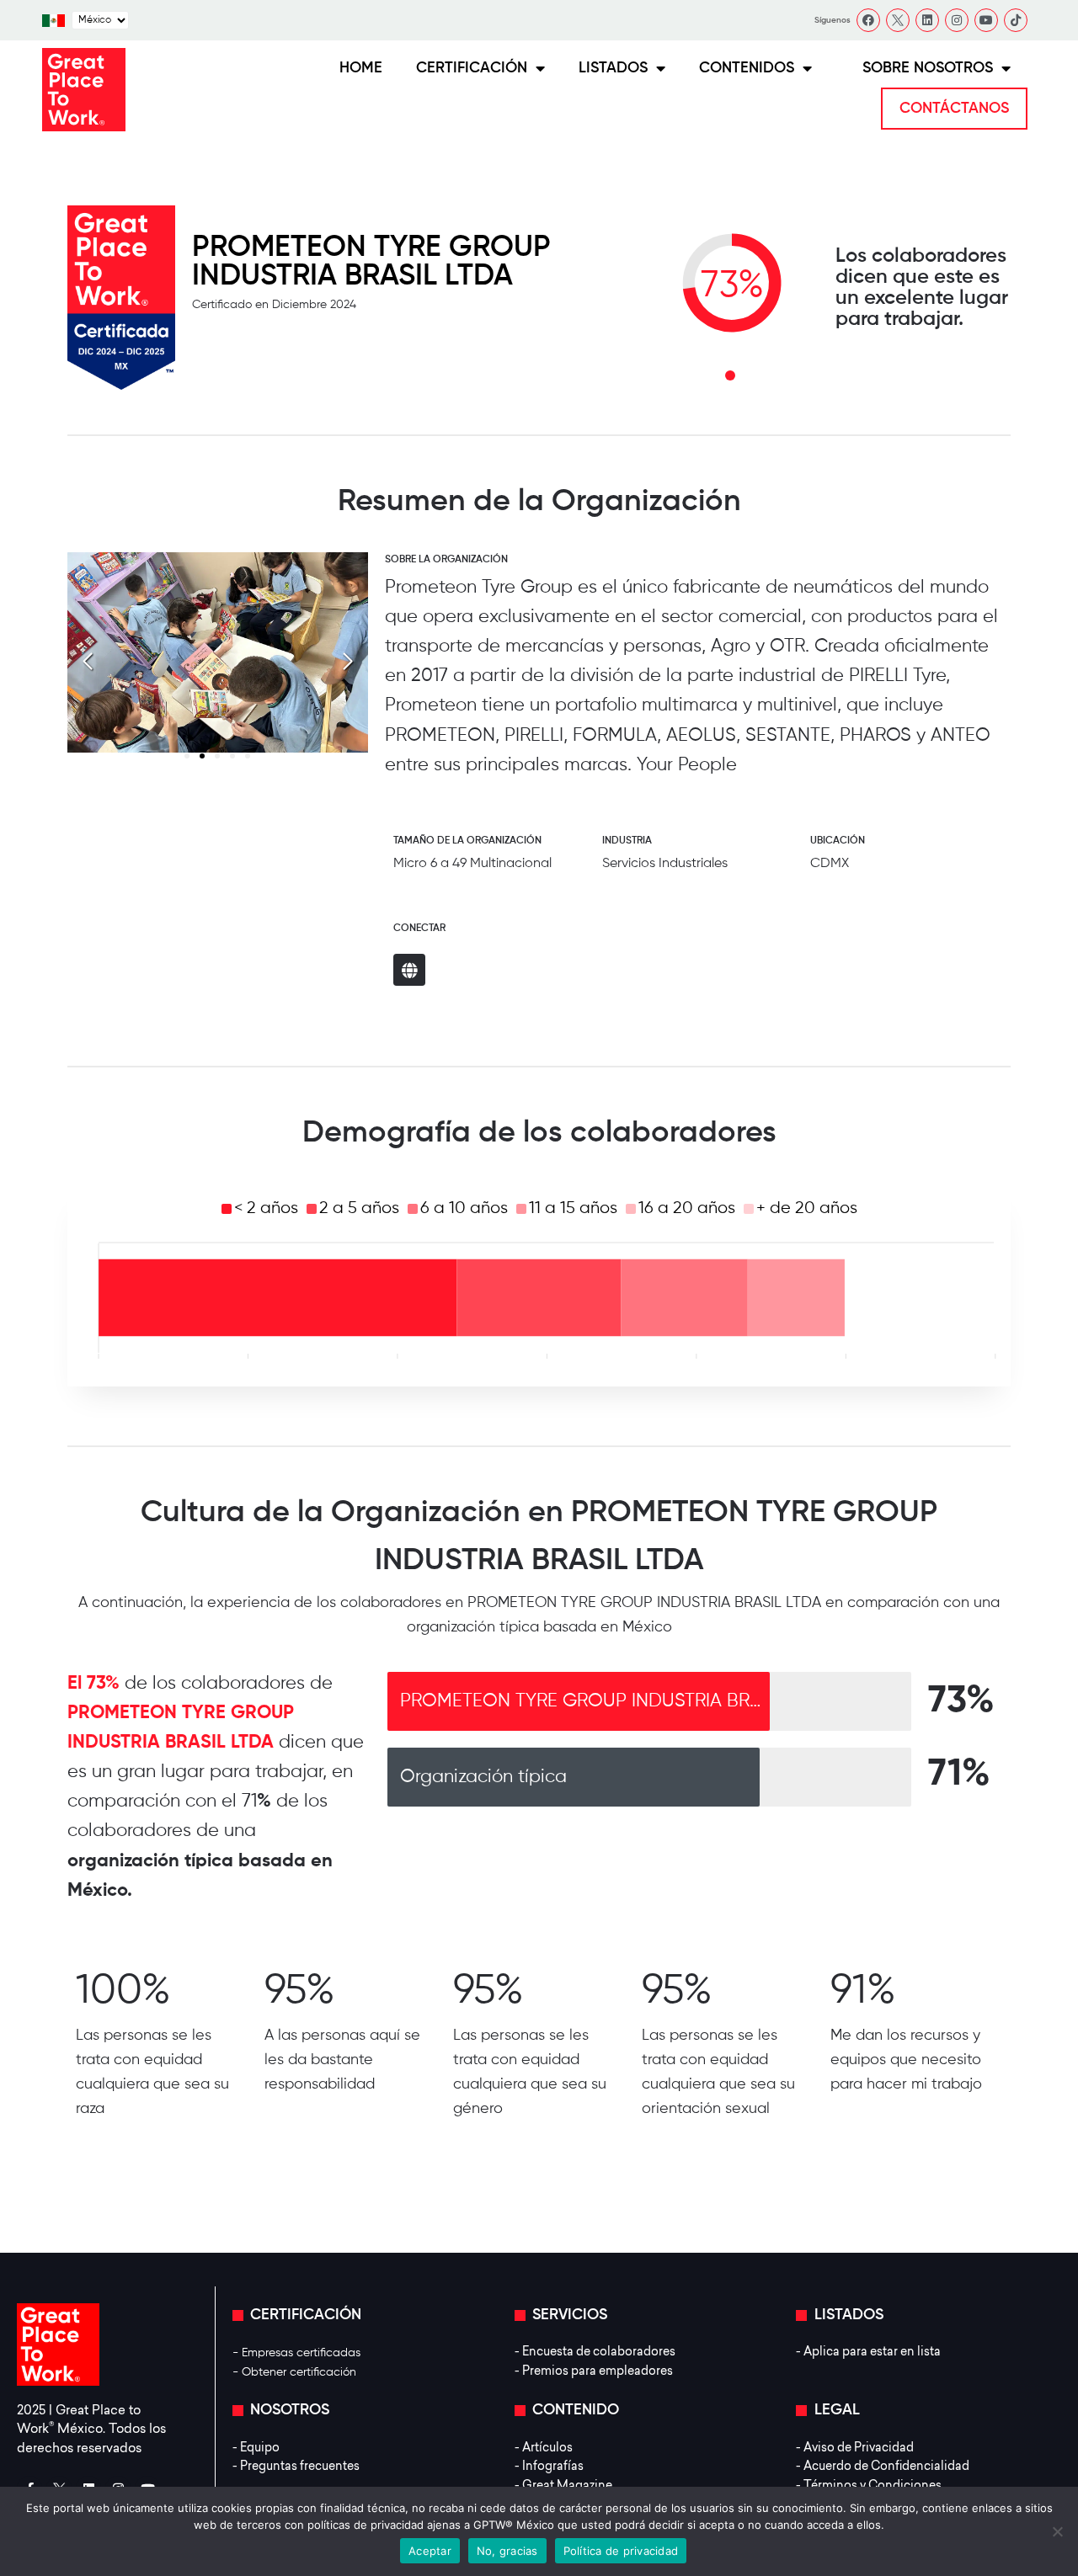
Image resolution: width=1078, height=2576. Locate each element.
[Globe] (409, 970)
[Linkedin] (927, 20)
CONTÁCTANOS (954, 109)
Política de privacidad (621, 2551)
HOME (361, 68)
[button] (348, 662)
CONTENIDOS (747, 68)
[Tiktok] (1016, 20)
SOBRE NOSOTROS (928, 68)
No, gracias (507, 2551)
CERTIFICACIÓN (472, 68)
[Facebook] (868, 20)
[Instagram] (957, 20)
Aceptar (430, 2551)
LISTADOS (613, 68)
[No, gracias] (1057, 2531)
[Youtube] (986, 20)
